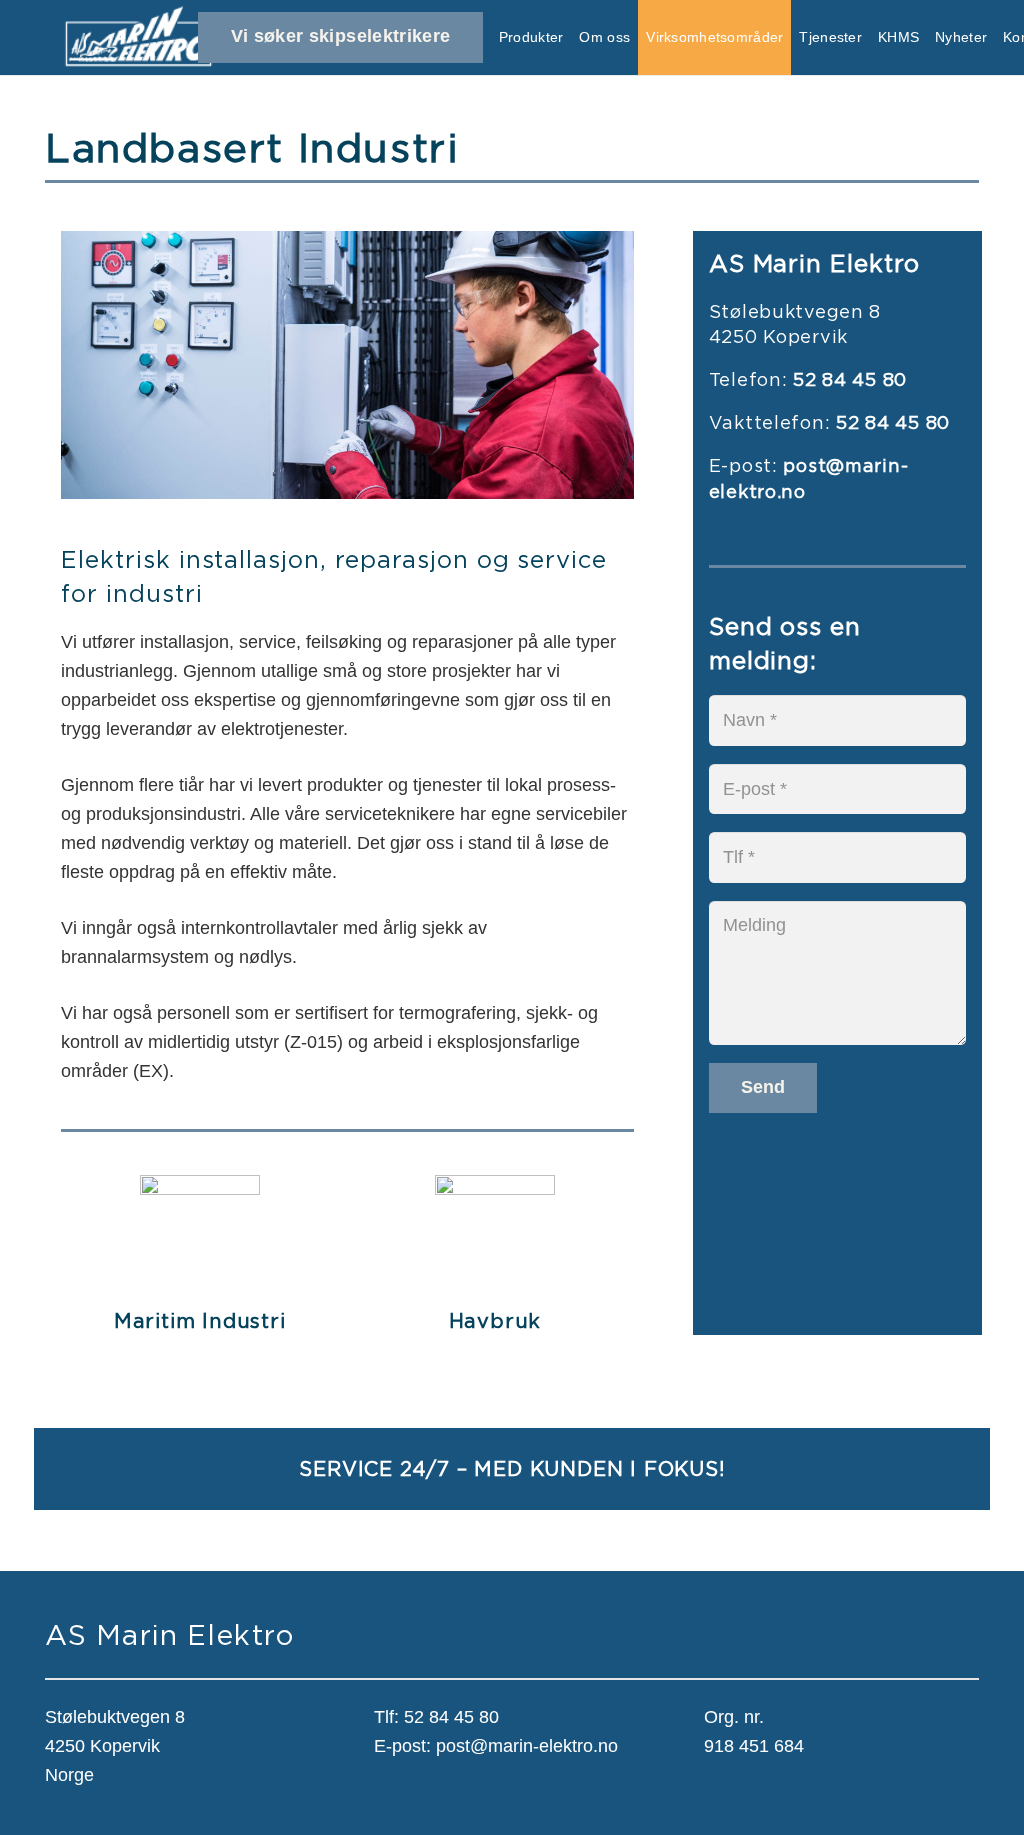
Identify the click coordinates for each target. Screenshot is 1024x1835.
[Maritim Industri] (200, 1189)
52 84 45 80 (451, 1717)
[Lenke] (138, 38)
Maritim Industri (200, 1320)
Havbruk (495, 1320)
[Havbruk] (495, 1189)
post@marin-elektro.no (527, 1746)
